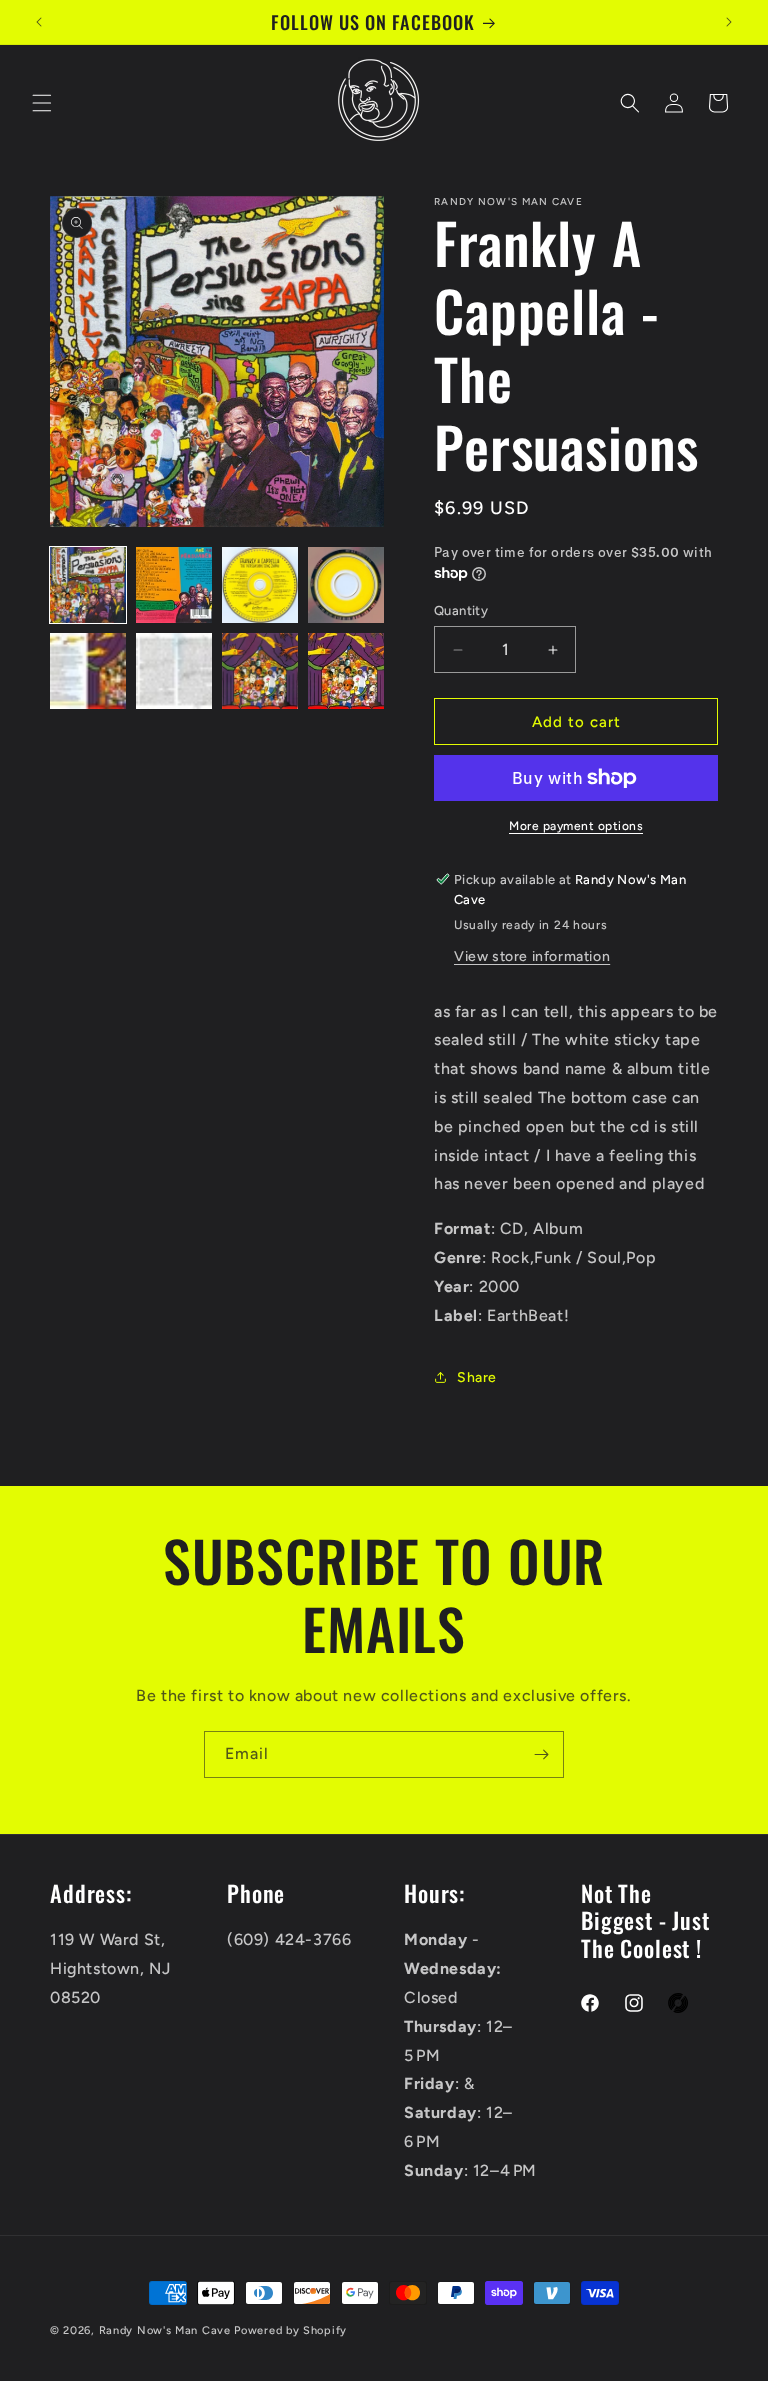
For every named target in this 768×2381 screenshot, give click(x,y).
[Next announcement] (729, 22)
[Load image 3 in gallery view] (260, 585)
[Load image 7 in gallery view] (260, 671)
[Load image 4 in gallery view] (346, 585)
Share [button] (477, 1377)
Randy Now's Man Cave (165, 2330)
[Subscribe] (541, 1754)
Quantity (461, 610)
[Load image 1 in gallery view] (88, 585)
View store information (532, 956)
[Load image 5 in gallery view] (88, 671)
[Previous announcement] (39, 22)
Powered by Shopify (290, 2330)
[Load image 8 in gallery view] (346, 671)
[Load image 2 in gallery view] (174, 585)
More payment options (576, 826)
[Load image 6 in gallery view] (174, 671)
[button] (42, 103)
